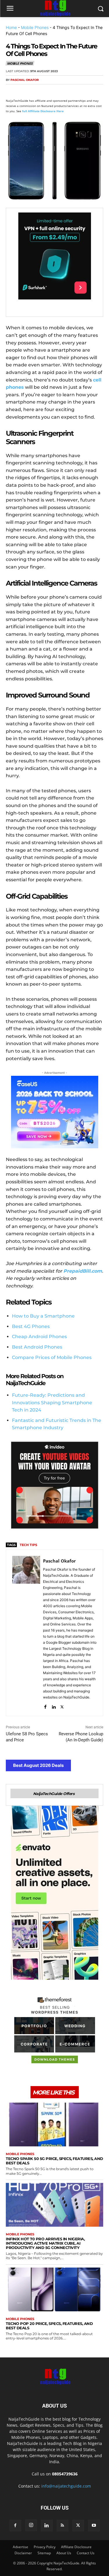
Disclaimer (23, 2553)
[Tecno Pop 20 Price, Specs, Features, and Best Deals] (54, 2289)
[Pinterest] (38, 91)
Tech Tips (28, 1545)
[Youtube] (94, 2526)
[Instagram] (31, 2525)
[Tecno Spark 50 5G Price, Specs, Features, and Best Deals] (54, 2124)
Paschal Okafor (25, 80)
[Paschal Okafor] (26, 1633)
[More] (79, 91)
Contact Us (86, 2553)
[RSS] (62, 2526)
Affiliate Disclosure (76, 2547)
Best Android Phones (37, 1347)
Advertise (20, 2547)
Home (11, 27)
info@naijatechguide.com (66, 2486)
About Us (64, 2553)
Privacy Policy (45, 2547)
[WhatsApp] (52, 91)
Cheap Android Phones (39, 1337)
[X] (25, 91)
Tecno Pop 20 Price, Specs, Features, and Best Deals (49, 2326)
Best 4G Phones (31, 1326)
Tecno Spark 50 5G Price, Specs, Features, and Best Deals (54, 2161)
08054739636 (65, 2474)
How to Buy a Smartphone (43, 1316)
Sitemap (44, 2553)
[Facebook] (12, 91)
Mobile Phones (35, 27)
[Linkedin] (65, 91)
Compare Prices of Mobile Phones (52, 1357)
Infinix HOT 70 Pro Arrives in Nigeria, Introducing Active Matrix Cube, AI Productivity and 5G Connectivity (45, 2243)
